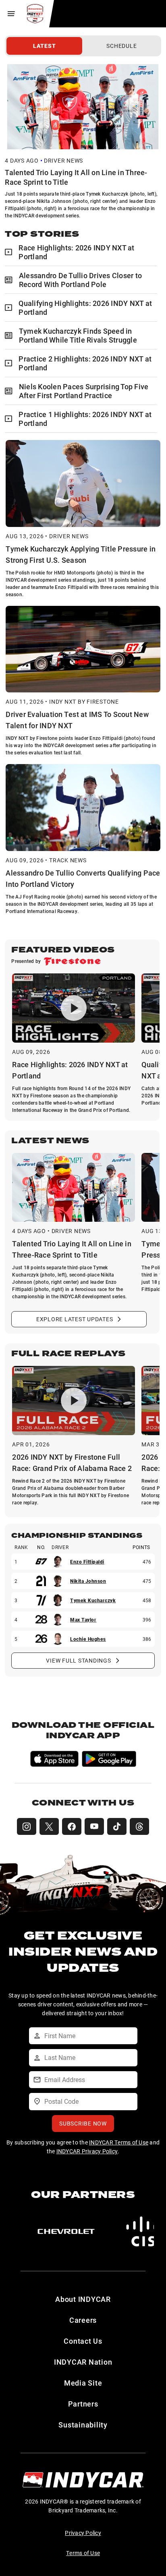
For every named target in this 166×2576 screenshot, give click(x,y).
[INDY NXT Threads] (139, 1826)
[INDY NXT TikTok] (117, 1826)
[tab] (44, 46)
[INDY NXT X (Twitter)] (49, 1826)
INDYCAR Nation (83, 2362)
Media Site (83, 2383)
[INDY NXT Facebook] (72, 1826)
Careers (83, 2320)
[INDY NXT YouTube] (94, 1826)
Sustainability (83, 2425)
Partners (83, 2404)
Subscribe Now (83, 2123)
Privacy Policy (83, 2533)
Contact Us (83, 2341)
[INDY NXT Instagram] (27, 1826)
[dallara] (79, 2231)
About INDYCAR (83, 2299)
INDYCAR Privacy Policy (87, 2151)
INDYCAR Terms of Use (119, 2142)
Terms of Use (83, 2553)
